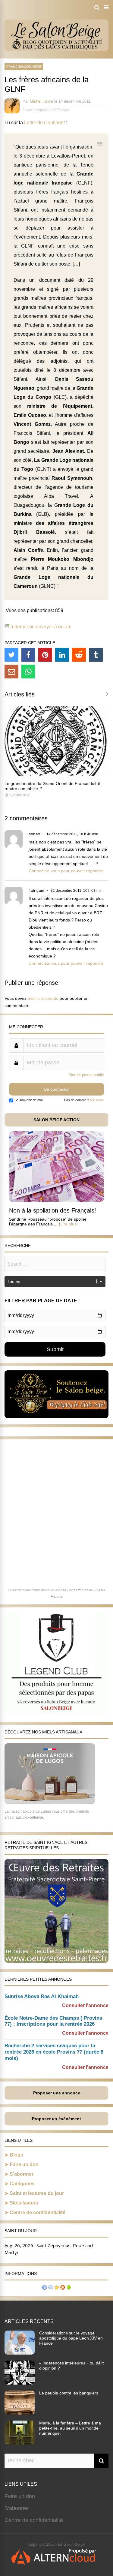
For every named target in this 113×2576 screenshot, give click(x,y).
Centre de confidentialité (38, 2212)
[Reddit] (79, 655)
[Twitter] (11, 655)
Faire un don (24, 2164)
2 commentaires (37, 110)
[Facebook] (28, 655)
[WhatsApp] (28, 672)
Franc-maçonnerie (24, 67)
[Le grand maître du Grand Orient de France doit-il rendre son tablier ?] (56, 774)
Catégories (22, 2184)
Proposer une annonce (57, 2093)
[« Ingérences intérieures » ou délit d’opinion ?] (20, 2383)
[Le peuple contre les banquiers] (20, 2413)
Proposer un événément (56, 2119)
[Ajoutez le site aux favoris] (57, 2288)
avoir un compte (43, 998)
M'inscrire (97, 1100)
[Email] (11, 672)
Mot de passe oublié (86, 1075)
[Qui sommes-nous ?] (45, 2288)
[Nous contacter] (51, 2288)
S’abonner (22, 2174)
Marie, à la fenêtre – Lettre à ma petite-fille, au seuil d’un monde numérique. (70, 2428)
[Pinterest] (45, 655)
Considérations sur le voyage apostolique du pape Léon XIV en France (71, 2338)
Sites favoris (24, 2203)
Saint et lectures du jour (37, 2193)
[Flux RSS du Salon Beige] (63, 2288)
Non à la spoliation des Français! (53, 1210)
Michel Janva (41, 101)
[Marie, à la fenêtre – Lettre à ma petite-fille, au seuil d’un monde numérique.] (20, 2443)
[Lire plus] (68, 1224)
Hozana (57, 1596)
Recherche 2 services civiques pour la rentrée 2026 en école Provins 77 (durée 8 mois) (54, 2052)
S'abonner (17, 2508)
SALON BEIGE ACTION (56, 1120)
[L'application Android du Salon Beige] (69, 2288)
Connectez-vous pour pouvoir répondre (66, 871)
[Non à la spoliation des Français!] (56, 1200)
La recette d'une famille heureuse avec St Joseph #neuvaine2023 (54, 1590)
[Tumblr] (96, 655)
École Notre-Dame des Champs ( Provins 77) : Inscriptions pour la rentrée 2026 (53, 2021)
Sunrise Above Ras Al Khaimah (42, 1996)
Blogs (16, 2155)
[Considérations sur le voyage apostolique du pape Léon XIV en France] (20, 2353)
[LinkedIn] (62, 655)
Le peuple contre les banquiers (69, 2393)
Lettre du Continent (45, 123)
